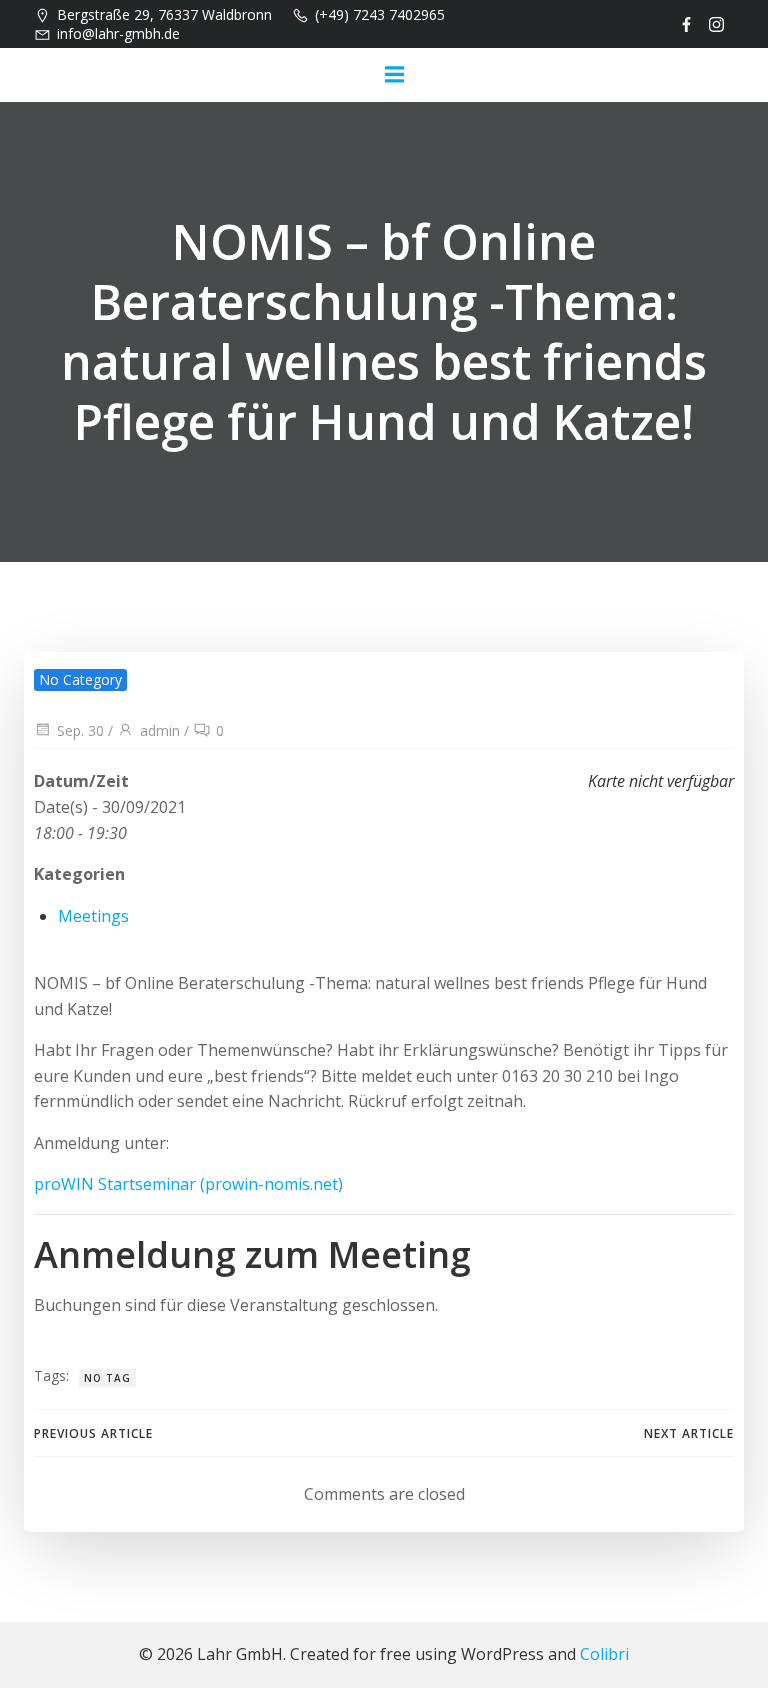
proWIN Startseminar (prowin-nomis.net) (188, 1184)
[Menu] (394, 75)
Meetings (93, 916)
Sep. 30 (80, 730)
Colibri (604, 1654)
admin (160, 730)
